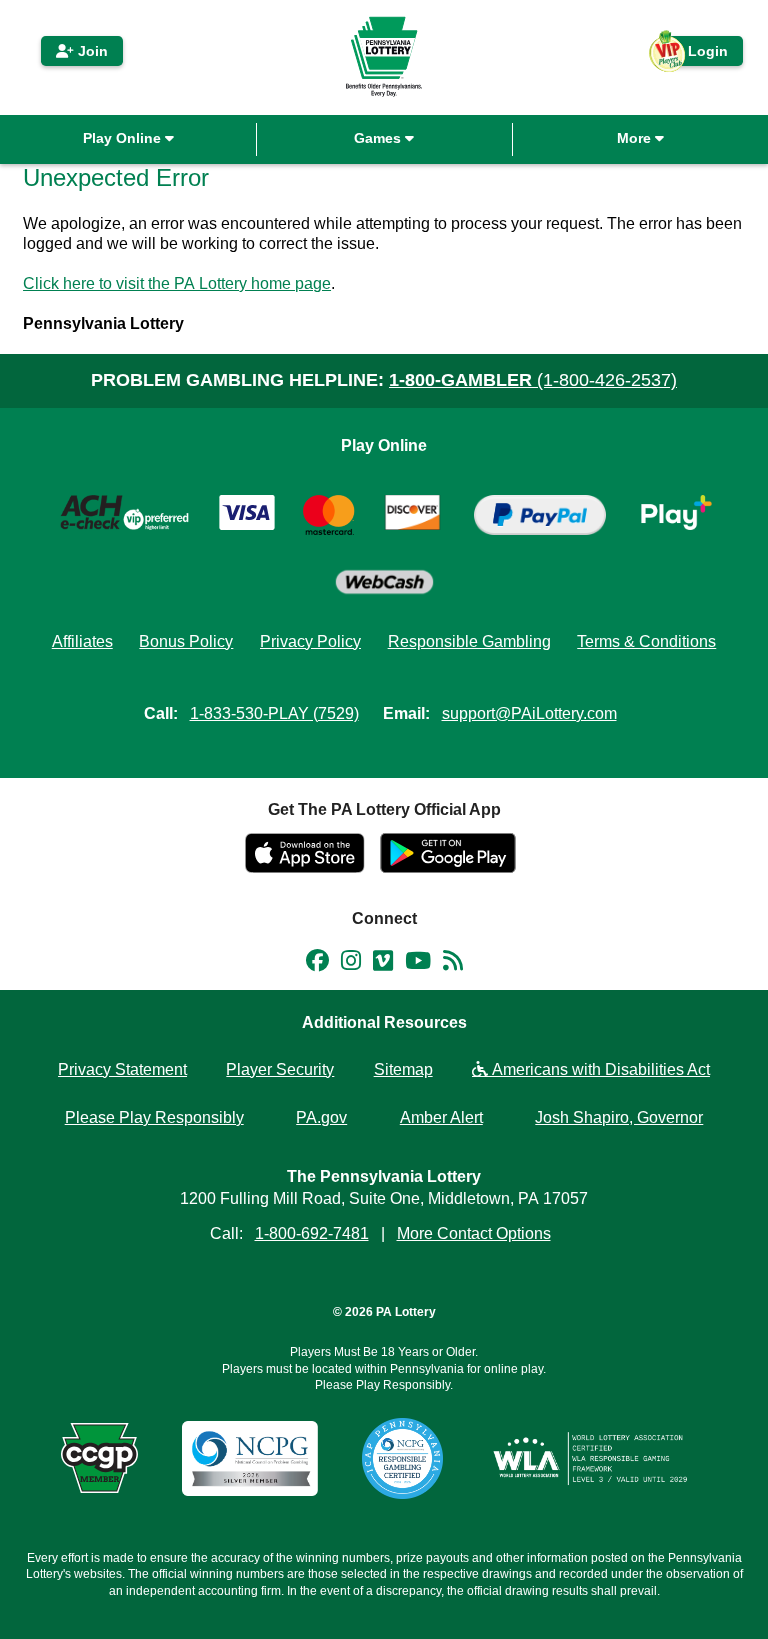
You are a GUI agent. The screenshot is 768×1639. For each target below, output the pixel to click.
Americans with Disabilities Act (599, 1069)
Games (379, 138)
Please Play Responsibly (154, 1117)
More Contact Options (474, 1233)
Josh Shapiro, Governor (619, 1117)
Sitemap (403, 1069)
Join (91, 51)
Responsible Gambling (469, 641)
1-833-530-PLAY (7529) (274, 713)
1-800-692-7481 (312, 1233)
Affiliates (82, 641)
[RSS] (453, 964)
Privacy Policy (310, 641)
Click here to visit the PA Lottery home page (177, 283)
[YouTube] (418, 964)
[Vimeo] (383, 964)
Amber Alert (441, 1117)
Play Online (124, 138)
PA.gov (321, 1117)
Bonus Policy (186, 641)
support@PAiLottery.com (529, 713)
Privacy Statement (122, 1069)
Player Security (280, 1069)
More (636, 138)
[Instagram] (351, 964)
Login (698, 54)
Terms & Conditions (646, 641)
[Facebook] (317, 964)
